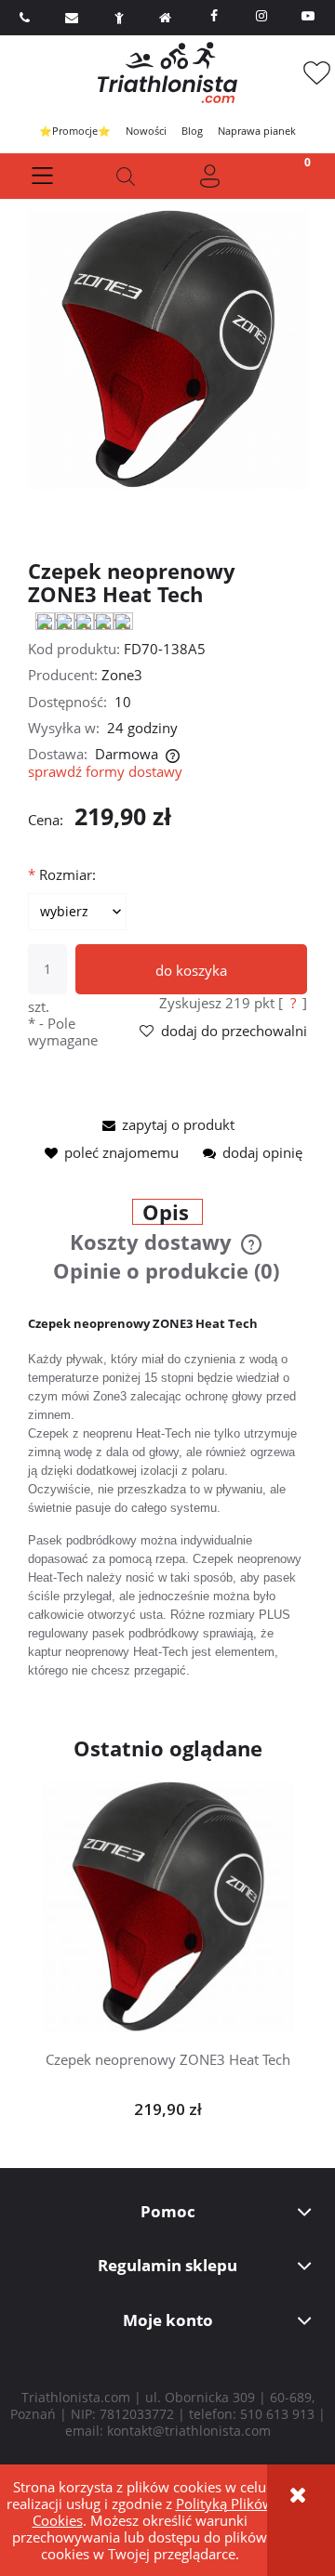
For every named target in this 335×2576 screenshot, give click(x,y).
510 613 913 (277, 2414)
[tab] (168, 1214)
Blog (192, 131)
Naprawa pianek (257, 131)
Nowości (146, 131)
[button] (42, 176)
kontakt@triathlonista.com (189, 2431)
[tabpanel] (167, 1497)
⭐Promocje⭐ (75, 131)
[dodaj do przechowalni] (196, 1894)
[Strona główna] (167, 72)
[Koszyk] (293, 176)
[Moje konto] (209, 176)
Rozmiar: (62, 874)
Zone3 (122, 675)
